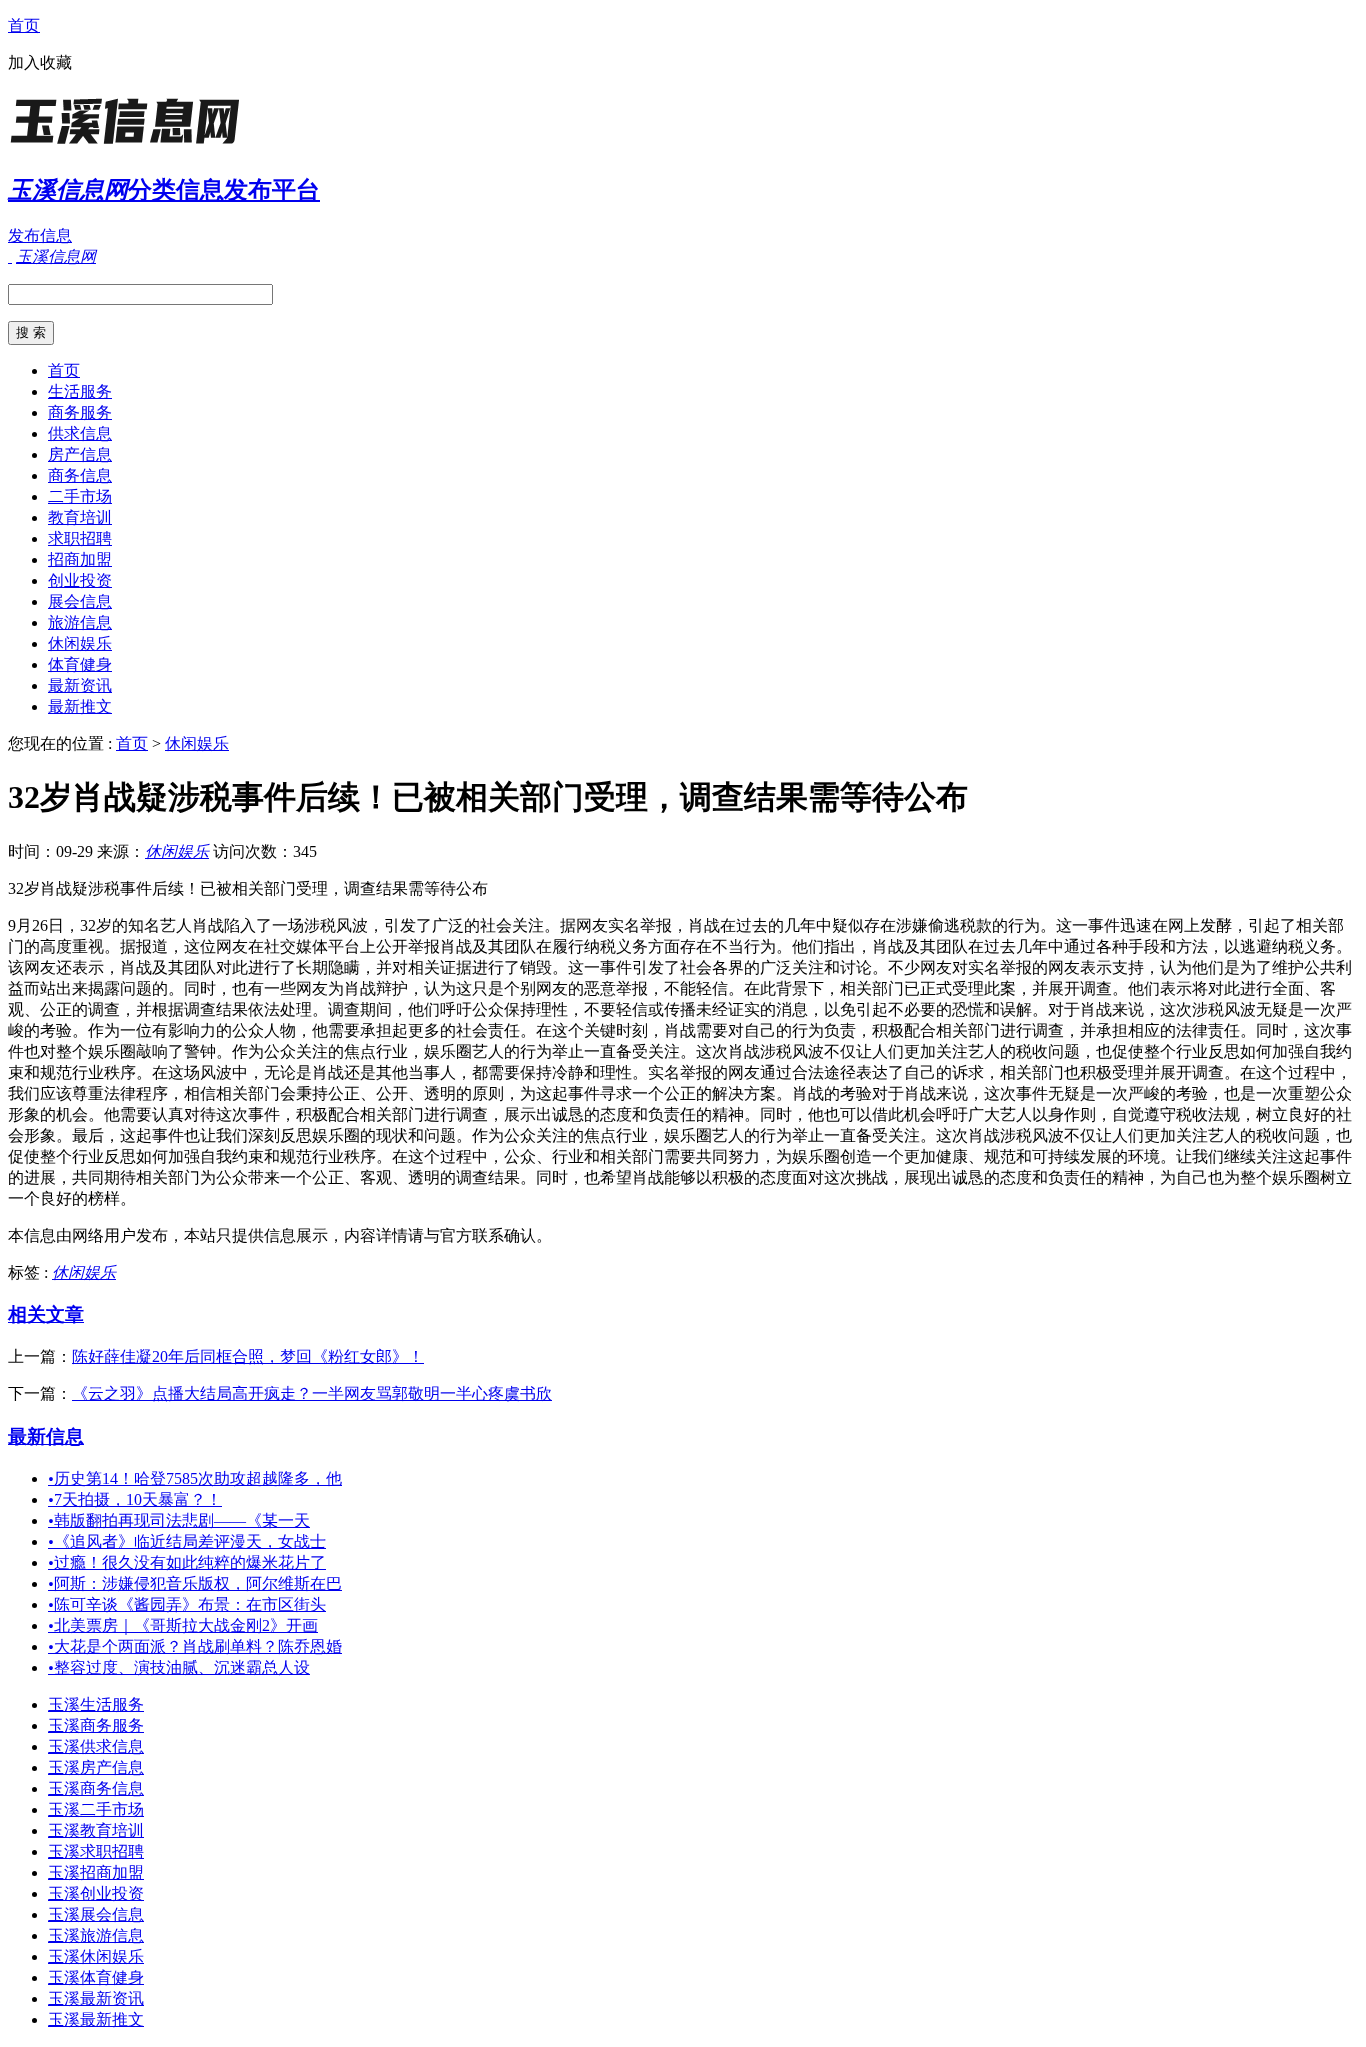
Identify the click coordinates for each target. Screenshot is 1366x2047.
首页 (24, 25)
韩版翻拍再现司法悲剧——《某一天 (179, 1520)
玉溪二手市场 (96, 1809)
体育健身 (80, 664)
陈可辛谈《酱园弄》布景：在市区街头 (187, 1604)
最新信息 (46, 1436)
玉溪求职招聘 (96, 1851)
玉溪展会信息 (96, 1914)
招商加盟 (80, 559)
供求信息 (80, 433)
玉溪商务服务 (96, 1725)
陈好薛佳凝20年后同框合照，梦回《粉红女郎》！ (248, 1356)
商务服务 (80, 412)
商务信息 (80, 475)
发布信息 (40, 235)
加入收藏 (40, 62)
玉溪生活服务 (96, 1704)
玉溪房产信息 (96, 1767)
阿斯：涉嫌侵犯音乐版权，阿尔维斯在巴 (195, 1583)
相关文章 (46, 1314)
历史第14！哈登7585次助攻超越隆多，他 (195, 1478)
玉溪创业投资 (96, 1893)
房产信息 (80, 454)
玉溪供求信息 (96, 1746)
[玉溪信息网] (133, 144)
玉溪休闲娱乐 (96, 1956)
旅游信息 (80, 622)
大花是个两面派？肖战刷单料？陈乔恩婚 (195, 1646)
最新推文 (80, 706)
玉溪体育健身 (96, 1977)
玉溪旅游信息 (96, 1935)
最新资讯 (80, 685)
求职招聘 (80, 538)
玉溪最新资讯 (96, 1998)
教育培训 (80, 517)
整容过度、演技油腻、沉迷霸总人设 (179, 1667)
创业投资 (80, 580)
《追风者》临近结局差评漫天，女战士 (187, 1541)
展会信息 (80, 601)
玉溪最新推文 (96, 2019)
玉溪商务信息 (96, 1788)
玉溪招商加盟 (96, 1872)
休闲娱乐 (80, 643)
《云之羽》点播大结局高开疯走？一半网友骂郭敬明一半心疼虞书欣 (312, 1393)
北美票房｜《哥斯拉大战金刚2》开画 (183, 1625)
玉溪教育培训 (96, 1830)
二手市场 (80, 496)
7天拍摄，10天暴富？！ (135, 1499)
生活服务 (80, 391)
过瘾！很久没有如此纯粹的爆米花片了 (187, 1562)
